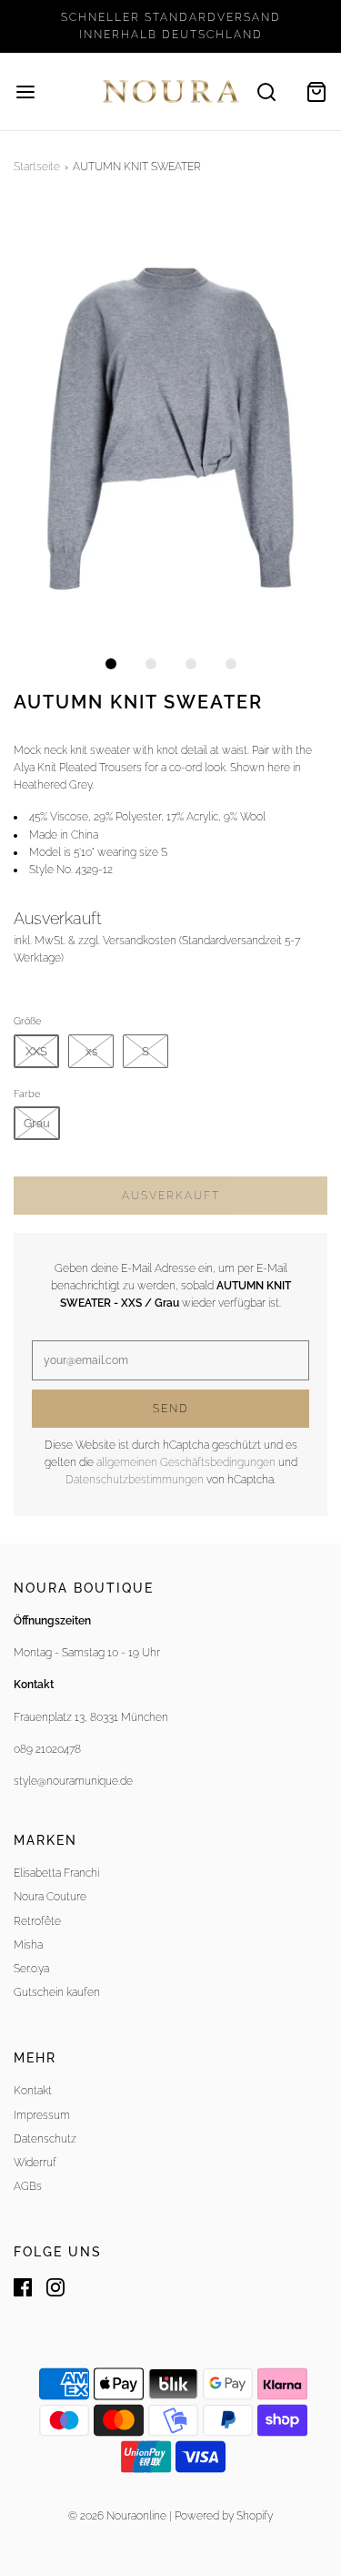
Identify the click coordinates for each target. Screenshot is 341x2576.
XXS (36, 1051)
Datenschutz (45, 2139)
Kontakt (33, 2091)
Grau (37, 1123)
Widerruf (35, 2163)
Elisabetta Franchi (56, 1873)
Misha (28, 1945)
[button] (170, 424)
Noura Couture (50, 1897)
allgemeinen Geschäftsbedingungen (186, 1462)
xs (91, 1051)
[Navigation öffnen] (25, 92)
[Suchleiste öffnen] (266, 92)
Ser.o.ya (31, 1969)
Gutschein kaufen (57, 1992)
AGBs (28, 2186)
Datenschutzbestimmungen (135, 1480)
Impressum (42, 2115)
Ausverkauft (171, 1196)
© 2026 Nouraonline (117, 2516)
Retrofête (37, 1921)
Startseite (37, 167)
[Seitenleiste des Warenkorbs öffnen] (316, 92)
